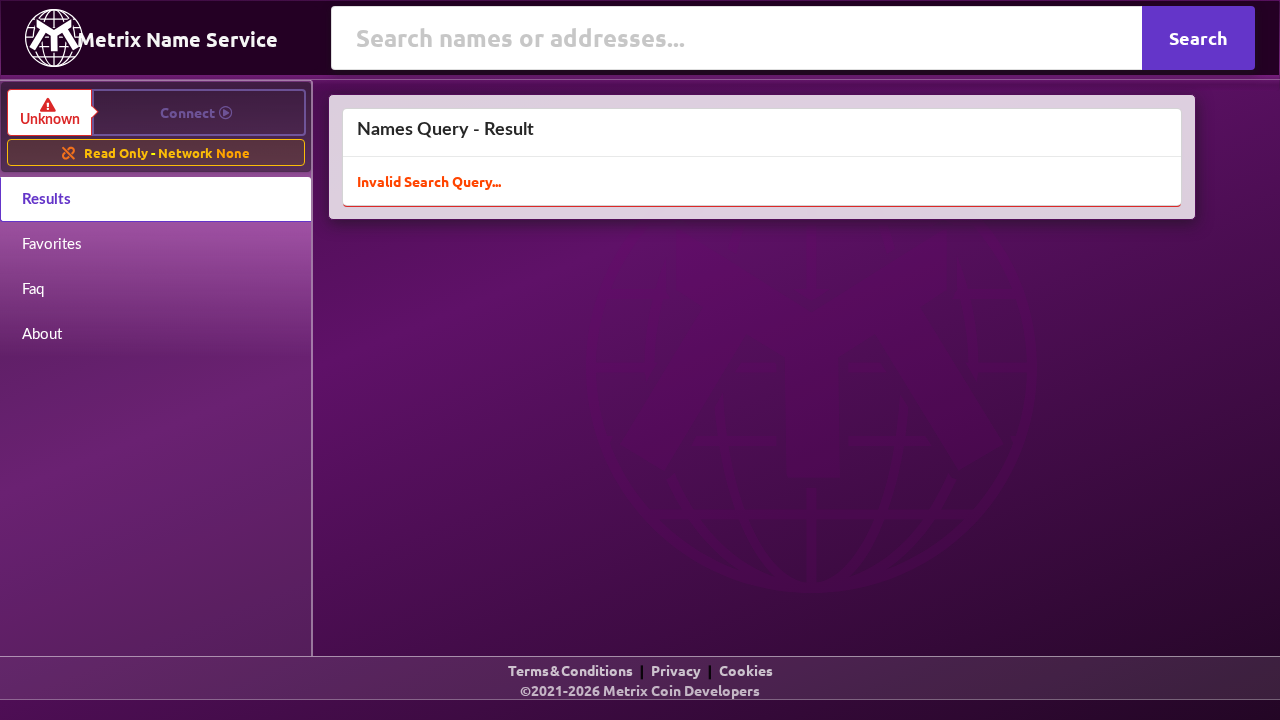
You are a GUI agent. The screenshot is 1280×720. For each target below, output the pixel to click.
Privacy (676, 670)
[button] (157, 112)
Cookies (746, 670)
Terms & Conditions (570, 670)
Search (1198, 37)
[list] (640, 694)
